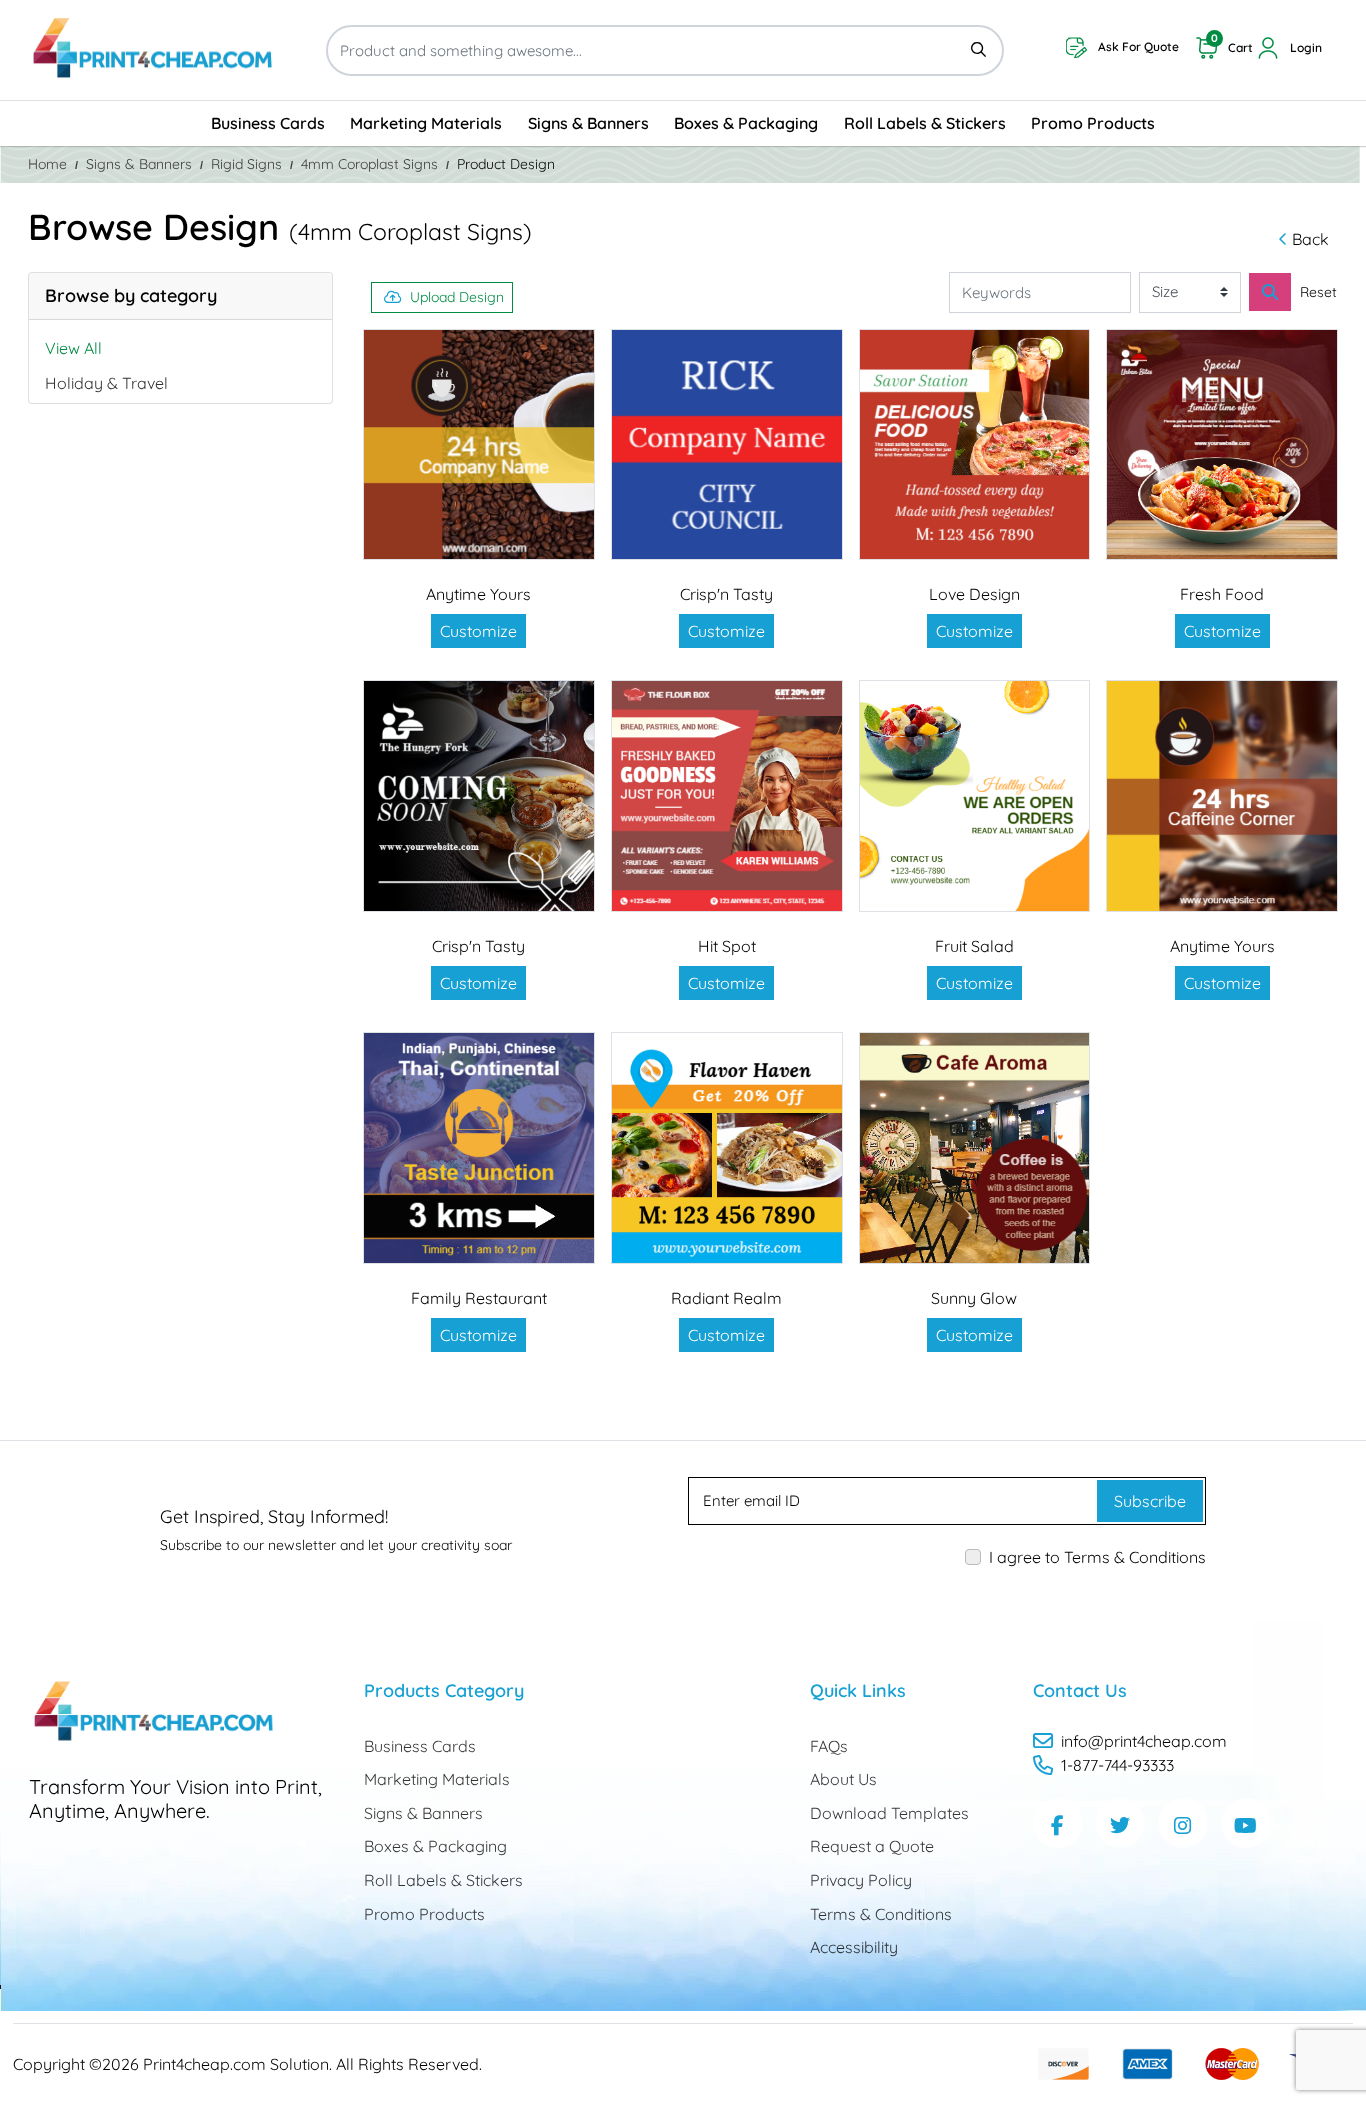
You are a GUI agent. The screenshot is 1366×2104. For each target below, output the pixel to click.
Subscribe (1150, 1501)
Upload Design (457, 297)
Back (1310, 239)
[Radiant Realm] (727, 1148)
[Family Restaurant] (479, 1148)
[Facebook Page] (1058, 1823)
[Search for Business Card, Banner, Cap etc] (1270, 292)
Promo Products (424, 1914)
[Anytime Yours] (479, 445)
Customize (478, 631)
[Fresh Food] (1222, 445)
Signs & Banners (423, 1813)
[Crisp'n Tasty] (727, 445)
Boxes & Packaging (435, 1846)
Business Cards (420, 1746)
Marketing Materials (437, 1779)
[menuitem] (268, 123)
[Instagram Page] (1183, 1823)
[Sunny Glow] (975, 1148)
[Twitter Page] (1120, 1823)
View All (73, 348)
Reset (1318, 292)
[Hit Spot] (727, 796)
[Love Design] (975, 445)
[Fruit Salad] (975, 796)
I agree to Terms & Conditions (1097, 1557)
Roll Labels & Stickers (443, 1880)
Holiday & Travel (106, 383)
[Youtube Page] (1246, 1823)
